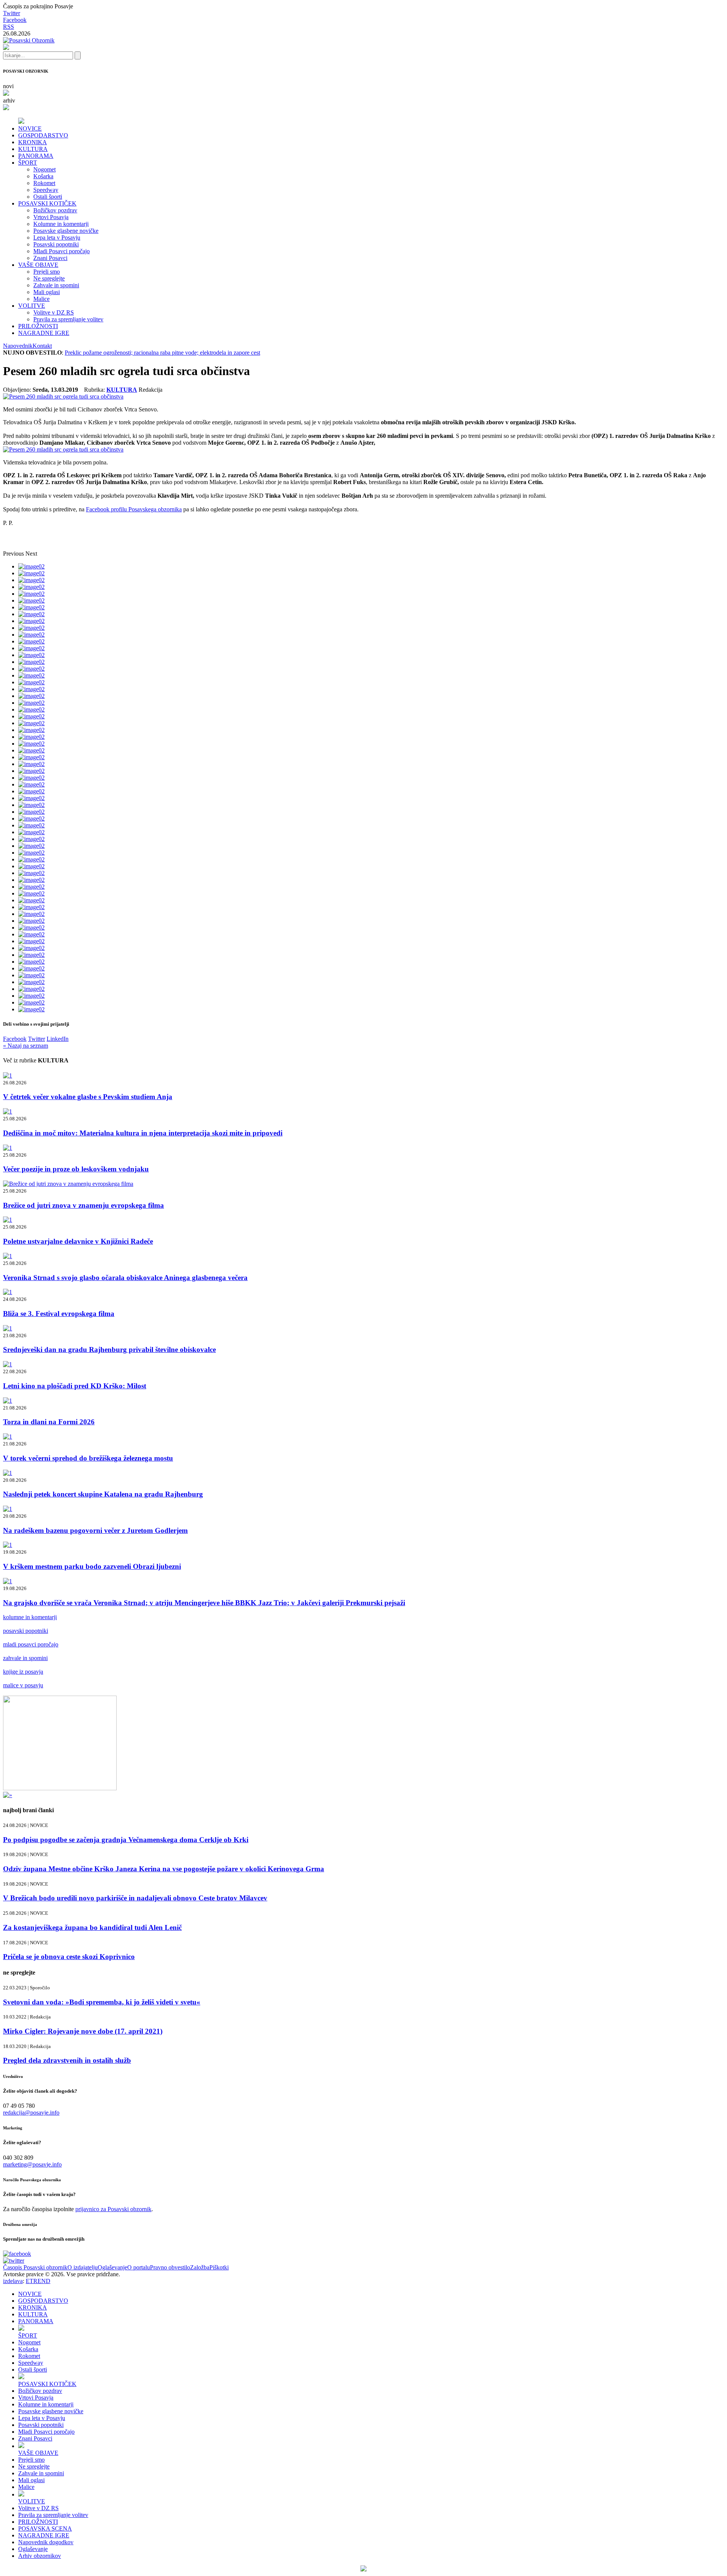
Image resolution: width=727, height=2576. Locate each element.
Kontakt (42, 346)
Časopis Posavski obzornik (35, 2267)
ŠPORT (28, 163)
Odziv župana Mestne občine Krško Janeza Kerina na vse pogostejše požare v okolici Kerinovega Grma (164, 1869)
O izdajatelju (83, 2267)
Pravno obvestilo (170, 2267)
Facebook (15, 20)
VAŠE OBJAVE (38, 265)
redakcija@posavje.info (31, 2113)
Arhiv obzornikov (40, 2556)
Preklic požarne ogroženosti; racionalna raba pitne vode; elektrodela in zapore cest (162, 353)
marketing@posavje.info (32, 2164)
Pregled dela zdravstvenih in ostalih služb (67, 2060)
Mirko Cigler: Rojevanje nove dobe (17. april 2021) (83, 2031)
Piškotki (219, 2267)
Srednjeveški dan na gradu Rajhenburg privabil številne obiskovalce (109, 1350)
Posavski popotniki (56, 244)
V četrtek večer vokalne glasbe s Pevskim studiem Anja (88, 1097)
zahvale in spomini (25, 1658)
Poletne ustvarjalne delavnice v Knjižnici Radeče (78, 1241)
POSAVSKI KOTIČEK (47, 203)
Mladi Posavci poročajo (62, 251)
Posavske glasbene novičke (66, 231)
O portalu (139, 2267)
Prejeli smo (47, 272)
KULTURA (33, 149)
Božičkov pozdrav (55, 210)
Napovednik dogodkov (46, 2542)
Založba (200, 2267)
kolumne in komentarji (30, 1617)
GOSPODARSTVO (43, 135)
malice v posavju (23, 1685)
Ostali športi (48, 197)
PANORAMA (36, 156)
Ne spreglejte (49, 278)
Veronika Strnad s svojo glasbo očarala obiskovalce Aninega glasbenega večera (125, 1278)
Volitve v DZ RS (54, 312)
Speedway (46, 190)
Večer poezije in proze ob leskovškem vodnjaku (76, 1169)
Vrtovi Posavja (51, 217)
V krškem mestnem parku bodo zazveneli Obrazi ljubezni (92, 1566)
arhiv (9, 100)
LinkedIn (58, 1039)
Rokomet (44, 183)
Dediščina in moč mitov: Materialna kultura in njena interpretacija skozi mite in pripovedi (143, 1133)
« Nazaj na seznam (26, 1046)
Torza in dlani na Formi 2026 (49, 1422)
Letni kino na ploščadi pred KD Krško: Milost (75, 1386)
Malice (41, 299)
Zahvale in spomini (56, 285)
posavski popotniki (26, 1631)
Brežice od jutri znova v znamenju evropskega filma (83, 1205)
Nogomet (44, 169)
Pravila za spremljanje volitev (68, 319)
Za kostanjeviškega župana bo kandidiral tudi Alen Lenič (92, 1927)
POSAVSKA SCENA (45, 2528)
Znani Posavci (50, 258)
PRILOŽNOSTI (38, 326)
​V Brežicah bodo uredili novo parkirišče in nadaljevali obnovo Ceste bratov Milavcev (135, 1898)
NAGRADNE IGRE (44, 333)
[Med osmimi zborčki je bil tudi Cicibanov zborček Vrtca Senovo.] (63, 396)
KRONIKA (33, 142)
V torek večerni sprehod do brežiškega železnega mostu (88, 1458)
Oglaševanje (112, 2267)
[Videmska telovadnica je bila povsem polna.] (63, 449)
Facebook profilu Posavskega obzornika (134, 509)
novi (8, 86)
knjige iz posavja (23, 1672)
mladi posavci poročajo (31, 1644)
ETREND (38, 2281)
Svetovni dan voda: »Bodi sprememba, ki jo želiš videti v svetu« (102, 2002)
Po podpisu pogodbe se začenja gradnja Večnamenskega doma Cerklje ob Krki (126, 1840)
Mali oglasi (47, 292)
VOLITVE (32, 306)
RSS (9, 27)
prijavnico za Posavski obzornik (113, 2209)
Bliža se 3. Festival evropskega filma (59, 1314)
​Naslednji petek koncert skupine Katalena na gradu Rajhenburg (103, 1494)
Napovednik (18, 346)
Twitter (12, 13)
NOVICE (30, 128)
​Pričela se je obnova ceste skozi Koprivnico (69, 1957)
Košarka (43, 176)
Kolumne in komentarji (61, 224)
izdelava (13, 2281)
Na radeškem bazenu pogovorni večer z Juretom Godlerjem (95, 1530)
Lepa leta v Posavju (57, 238)
